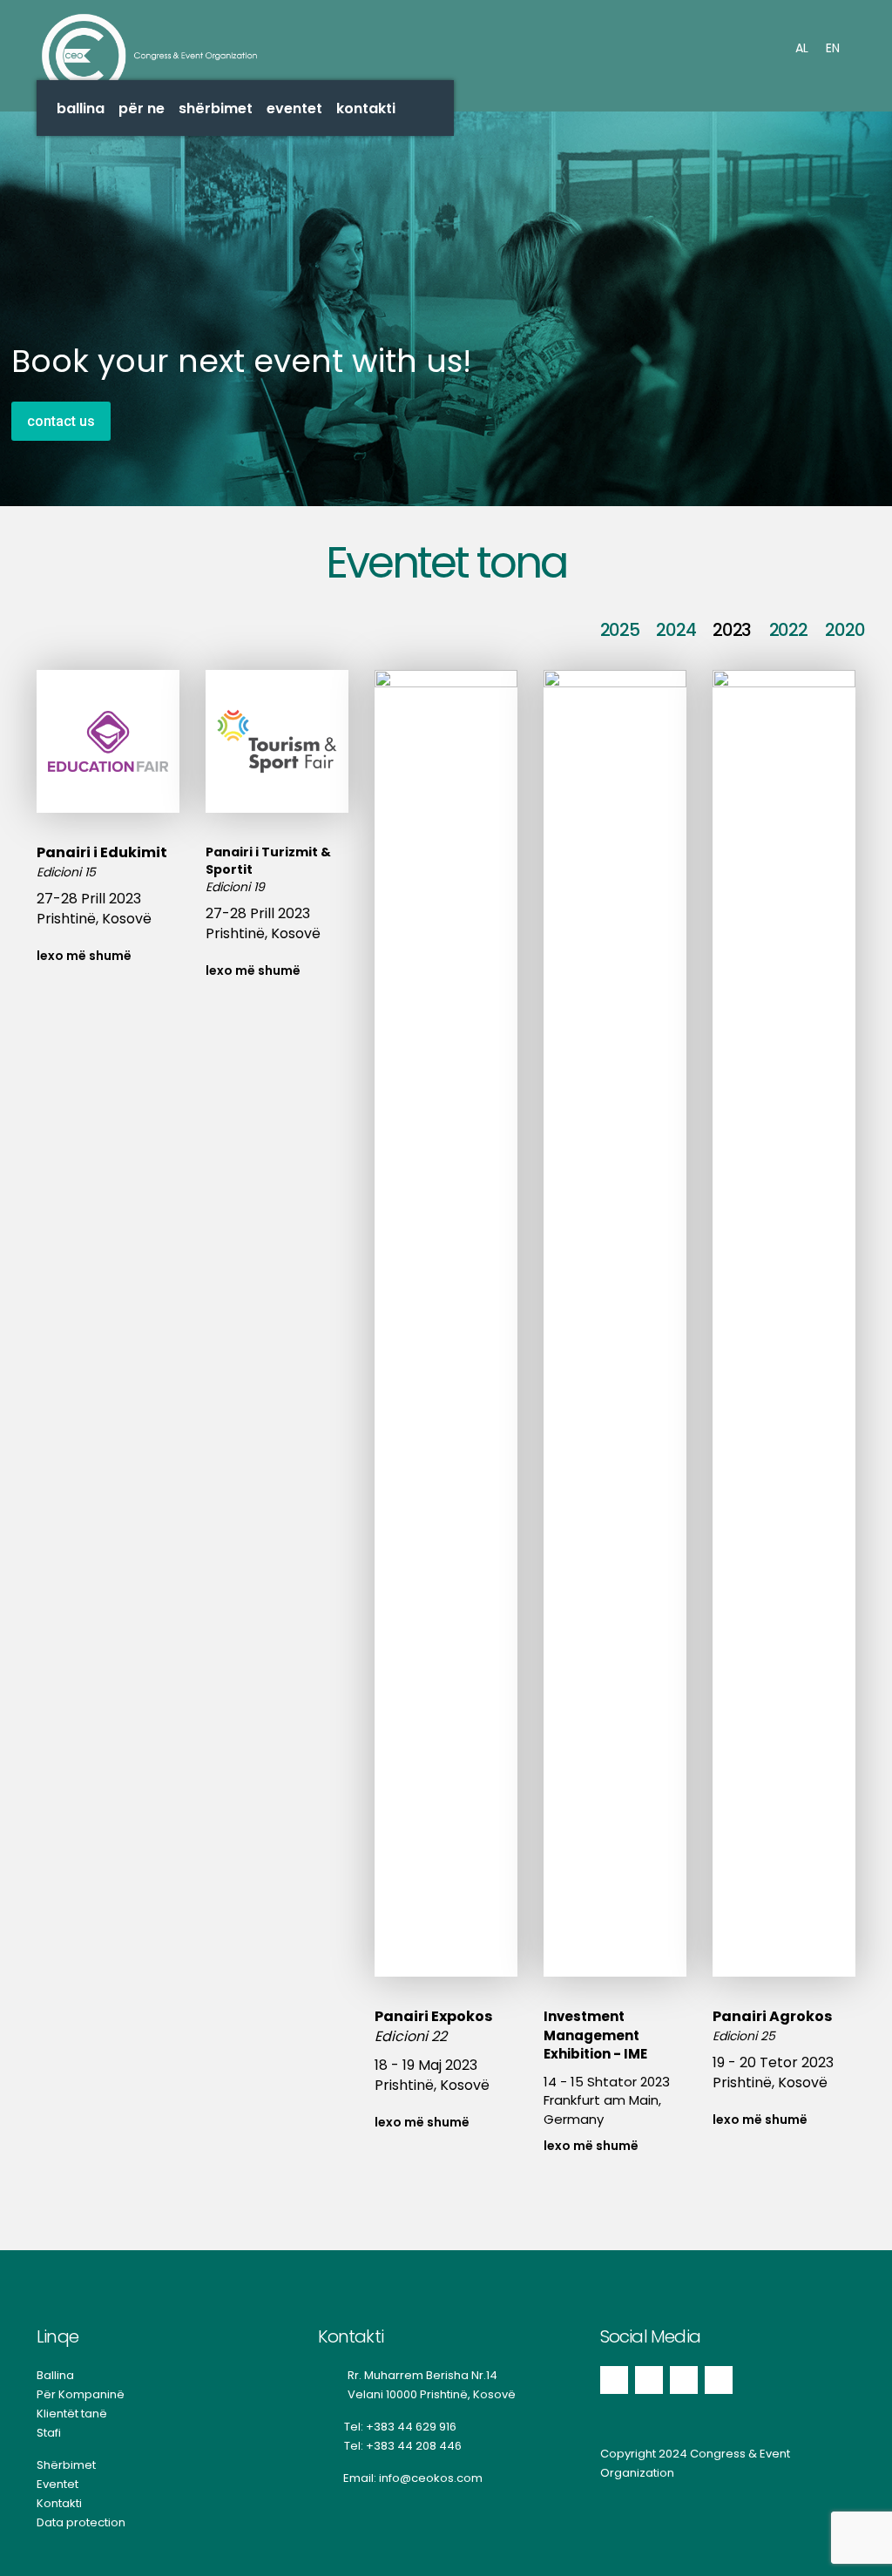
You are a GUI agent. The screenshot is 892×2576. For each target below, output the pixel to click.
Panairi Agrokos (772, 2016)
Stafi (49, 2433)
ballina (81, 108)
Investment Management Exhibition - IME (595, 2035)
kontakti (366, 108)
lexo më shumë (84, 956)
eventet (294, 108)
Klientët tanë (72, 2414)
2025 (620, 630)
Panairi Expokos (433, 2016)
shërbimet (216, 108)
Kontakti (59, 2503)
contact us (61, 421)
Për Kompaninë (81, 2394)
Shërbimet (66, 2465)
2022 (788, 630)
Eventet (57, 2484)
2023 (732, 630)
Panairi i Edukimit (102, 852)
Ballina (55, 2375)
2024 (676, 630)
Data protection (81, 2522)
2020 (845, 630)
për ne (142, 108)
